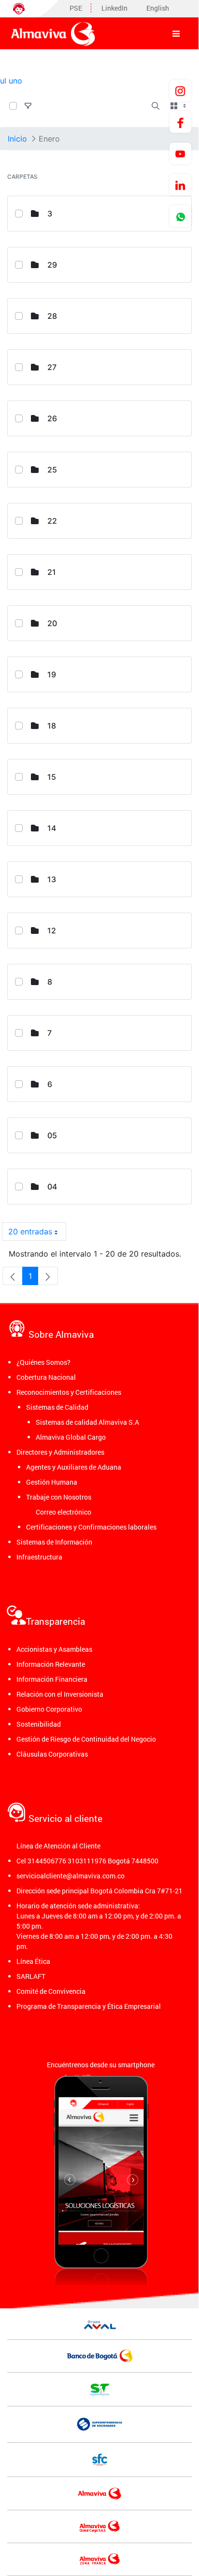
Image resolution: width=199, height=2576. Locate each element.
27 (52, 367)
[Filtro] (28, 106)
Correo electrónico (64, 1512)
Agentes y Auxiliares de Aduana (74, 1467)
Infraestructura (39, 1557)
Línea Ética (33, 1961)
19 (52, 674)
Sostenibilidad (39, 1724)
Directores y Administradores (60, 1452)
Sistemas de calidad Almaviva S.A (87, 1422)
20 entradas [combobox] (30, 1231)
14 (52, 828)
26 (52, 418)
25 (52, 470)
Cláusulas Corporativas (52, 1754)
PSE (76, 8)
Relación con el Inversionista (60, 1694)
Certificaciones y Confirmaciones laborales (91, 1527)
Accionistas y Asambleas (54, 1649)
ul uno (11, 81)
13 (52, 879)
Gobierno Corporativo (49, 1709)
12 (52, 930)
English (158, 8)
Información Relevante (51, 1664)
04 (52, 1187)
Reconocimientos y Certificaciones (69, 1392)
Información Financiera (52, 1679)
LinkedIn (114, 8)
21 (52, 572)
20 (52, 623)
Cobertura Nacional (46, 1377)
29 (52, 265)
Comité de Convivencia (51, 1991)
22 (52, 521)
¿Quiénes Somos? (43, 1362)
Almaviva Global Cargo (71, 1437)
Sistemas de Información (54, 1542)
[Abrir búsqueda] (156, 106)
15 (52, 777)
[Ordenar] (46, 106)
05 (52, 1135)
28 (52, 316)
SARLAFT (31, 1976)
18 (52, 726)
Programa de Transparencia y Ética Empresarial (89, 2006)
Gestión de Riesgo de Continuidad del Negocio (86, 1739)
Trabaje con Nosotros (59, 1497)
